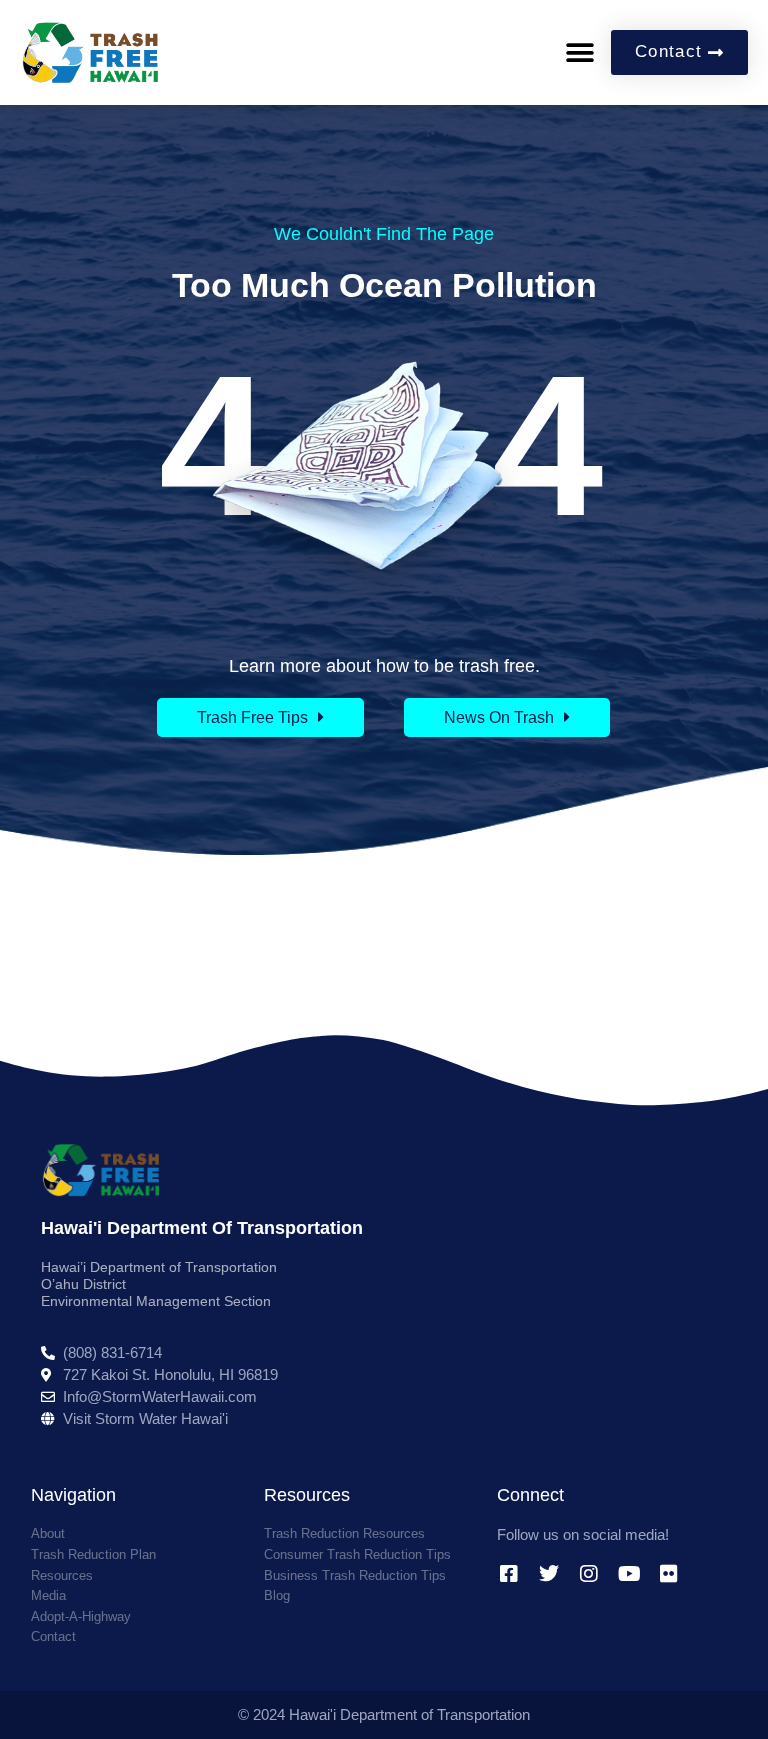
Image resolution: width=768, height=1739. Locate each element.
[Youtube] (629, 1574)
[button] (579, 52)
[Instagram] (589, 1574)
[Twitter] (549, 1574)
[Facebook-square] (509, 1574)
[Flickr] (669, 1574)
